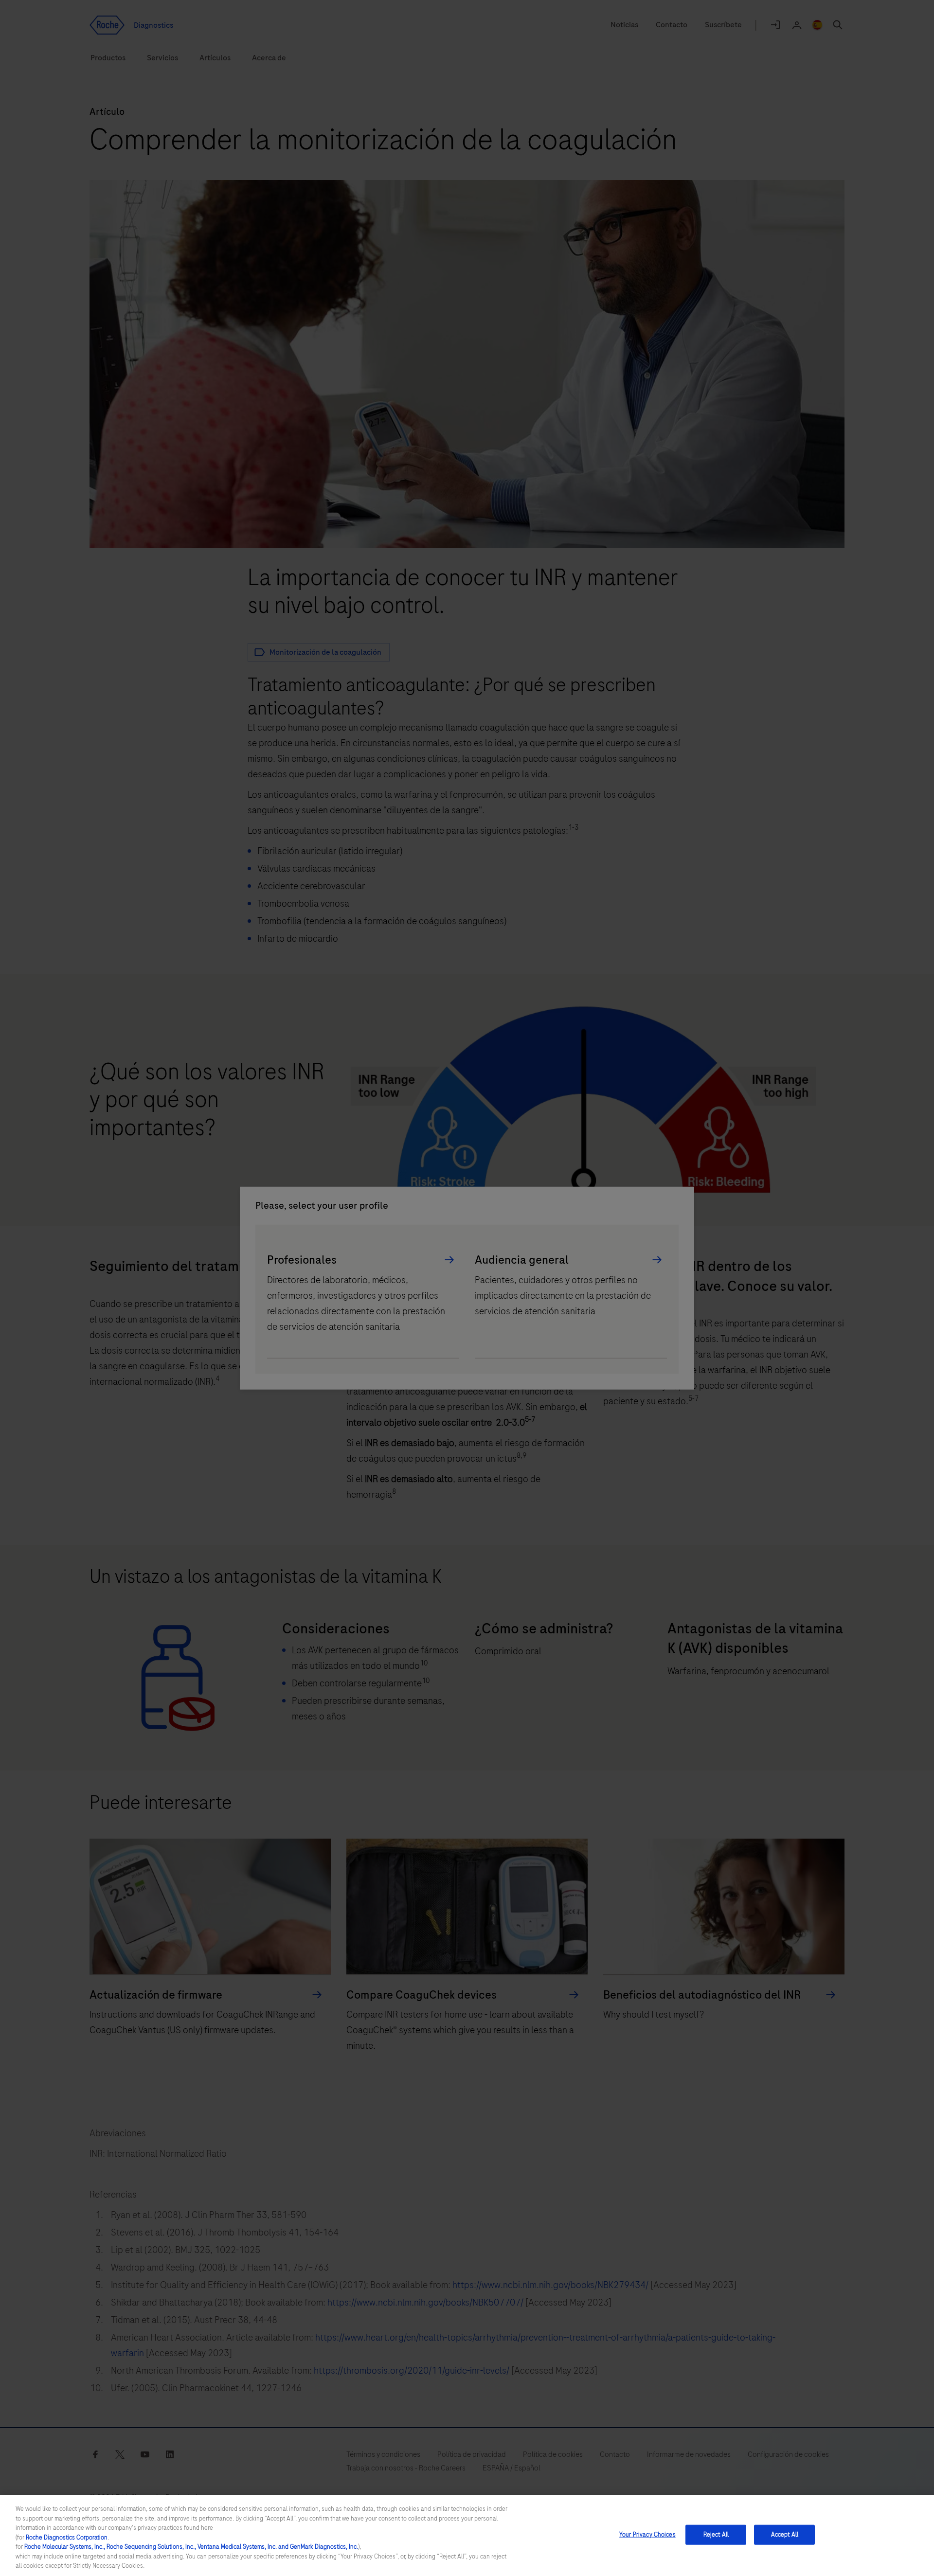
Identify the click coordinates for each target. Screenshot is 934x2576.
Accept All (785, 2534)
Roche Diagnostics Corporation (67, 2538)
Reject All (716, 2534)
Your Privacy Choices (647, 2534)
